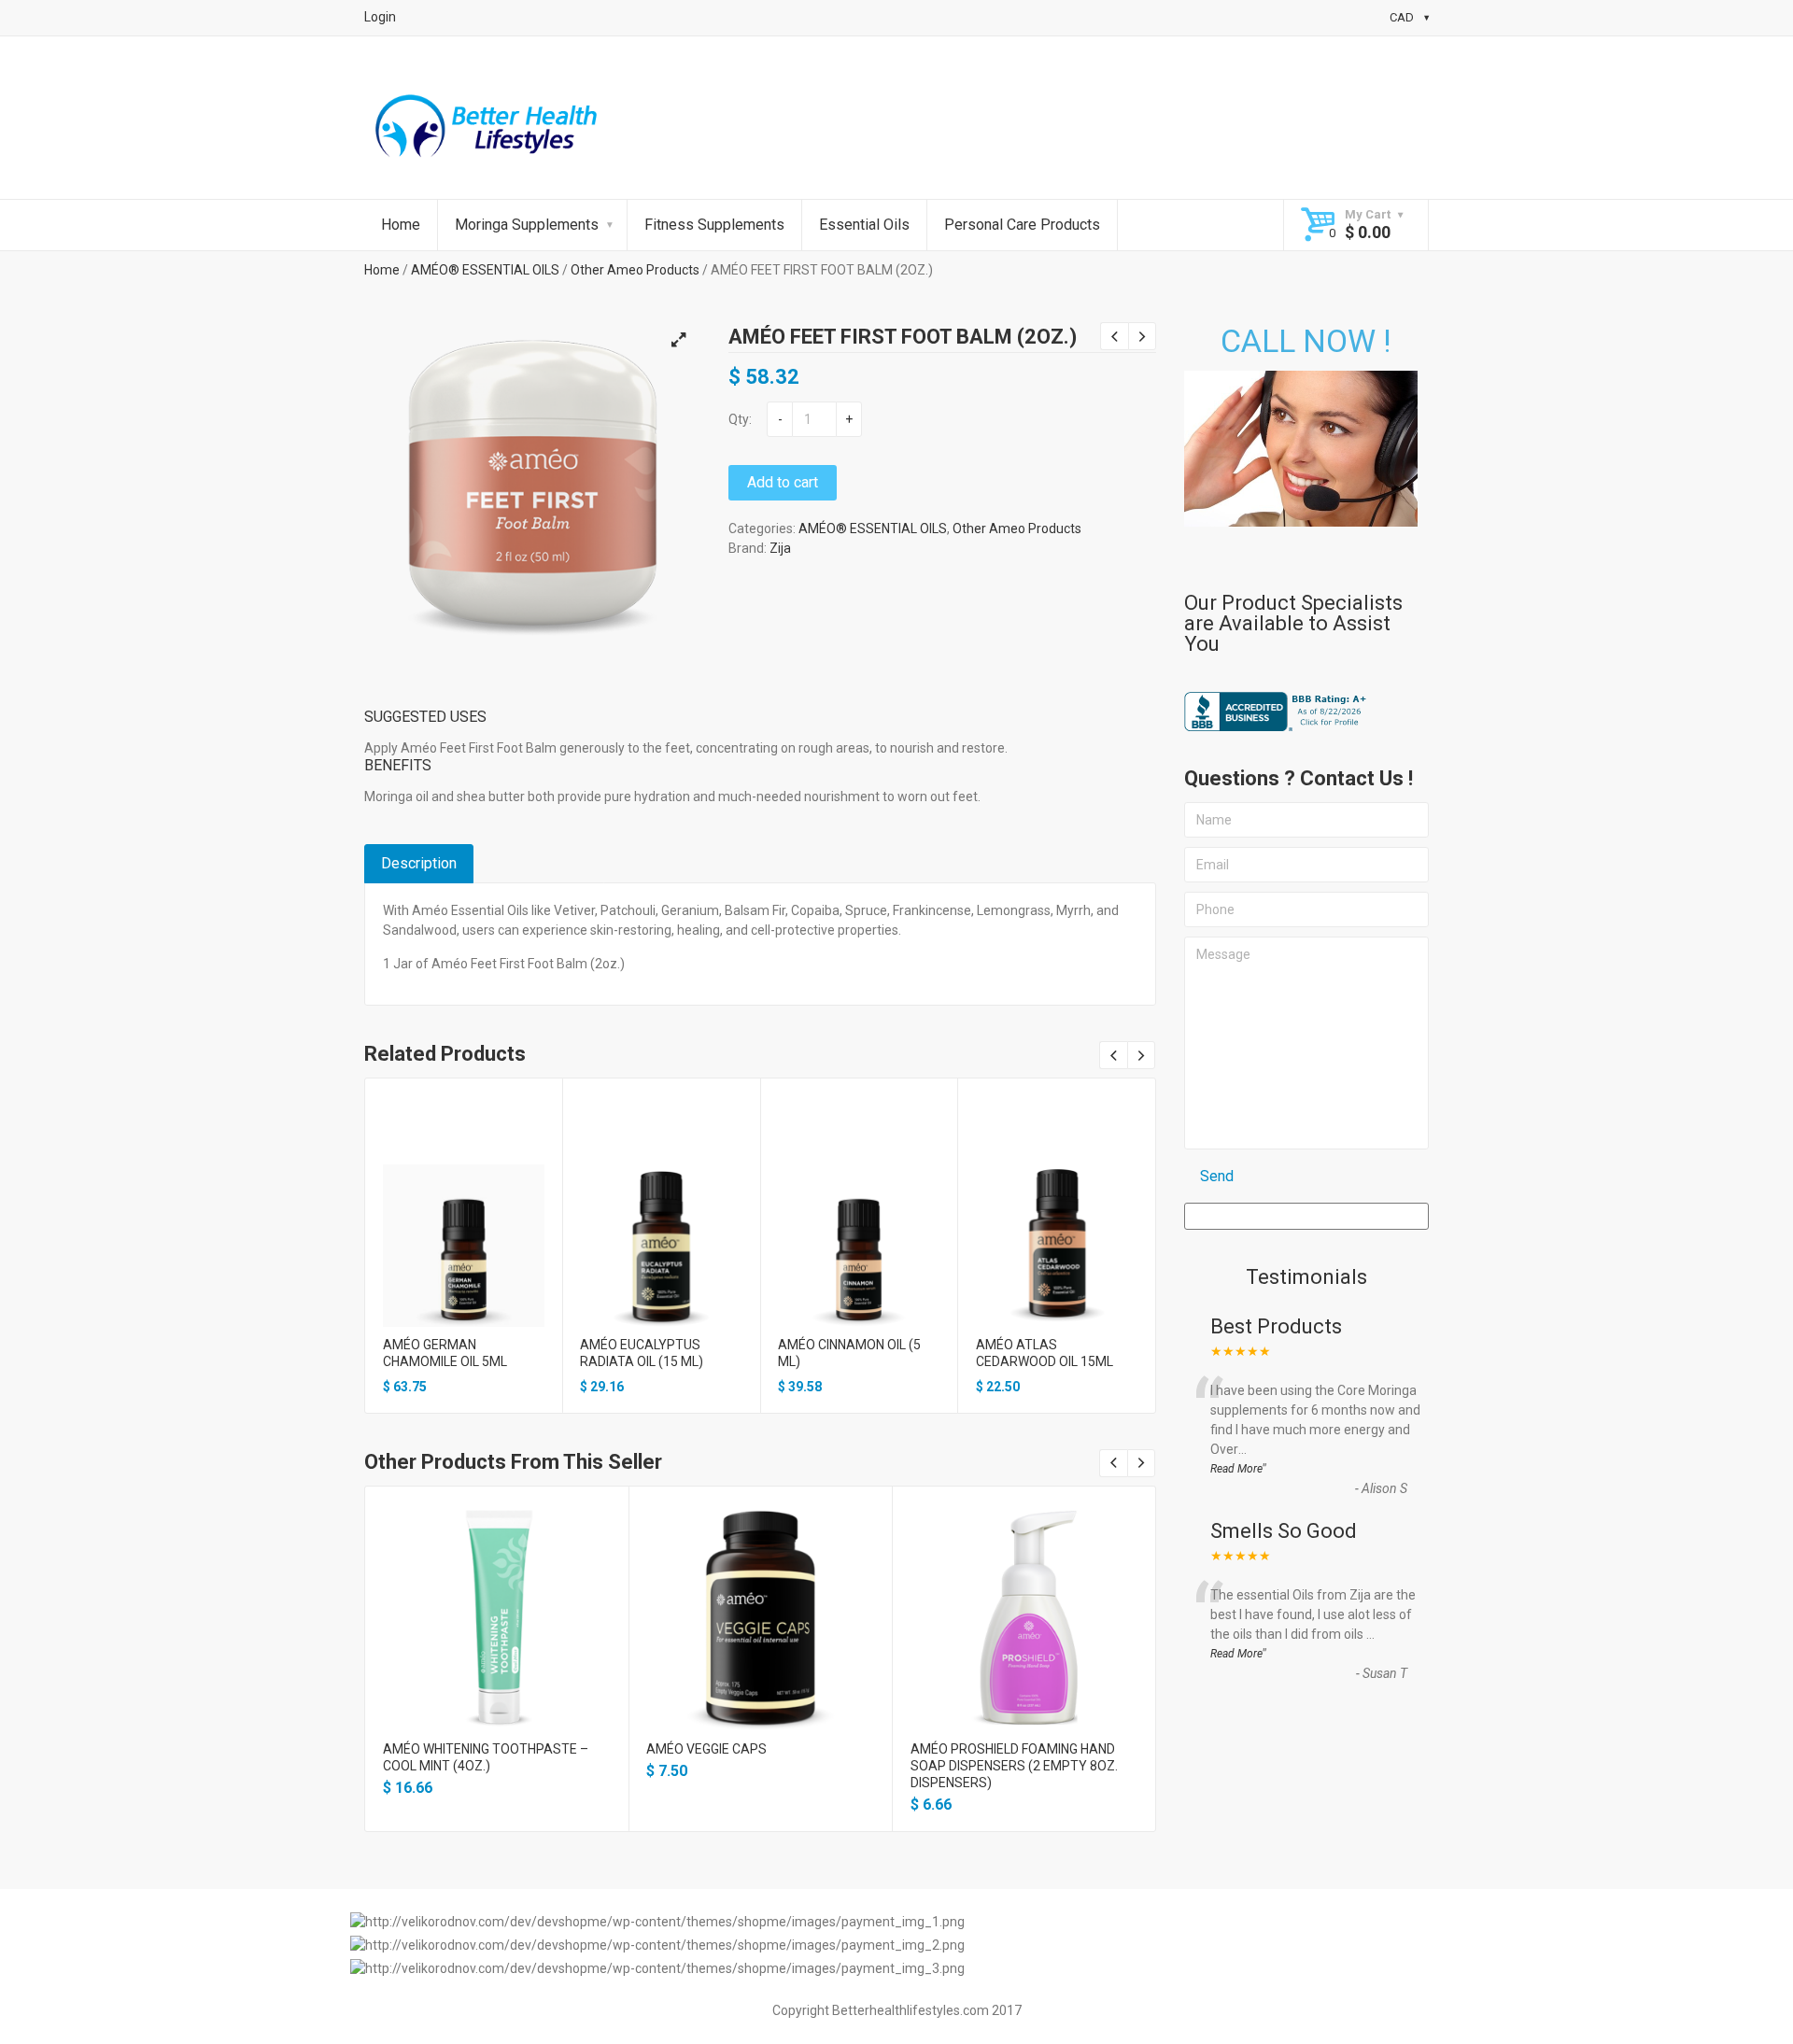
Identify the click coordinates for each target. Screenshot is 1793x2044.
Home (401, 225)
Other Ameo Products (635, 270)
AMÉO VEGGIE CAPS (706, 1749)
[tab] (419, 864)
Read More (1236, 1469)
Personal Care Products (1022, 225)
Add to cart (783, 482)
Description (419, 863)
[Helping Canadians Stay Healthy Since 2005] (487, 130)
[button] (678, 340)
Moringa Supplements (527, 225)
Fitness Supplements (714, 225)
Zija (780, 548)
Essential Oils (864, 225)
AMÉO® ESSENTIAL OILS (485, 270)
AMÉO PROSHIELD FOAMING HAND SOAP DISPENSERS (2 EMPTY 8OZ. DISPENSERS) (1014, 1766)
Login (380, 17)
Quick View (464, 1224)
